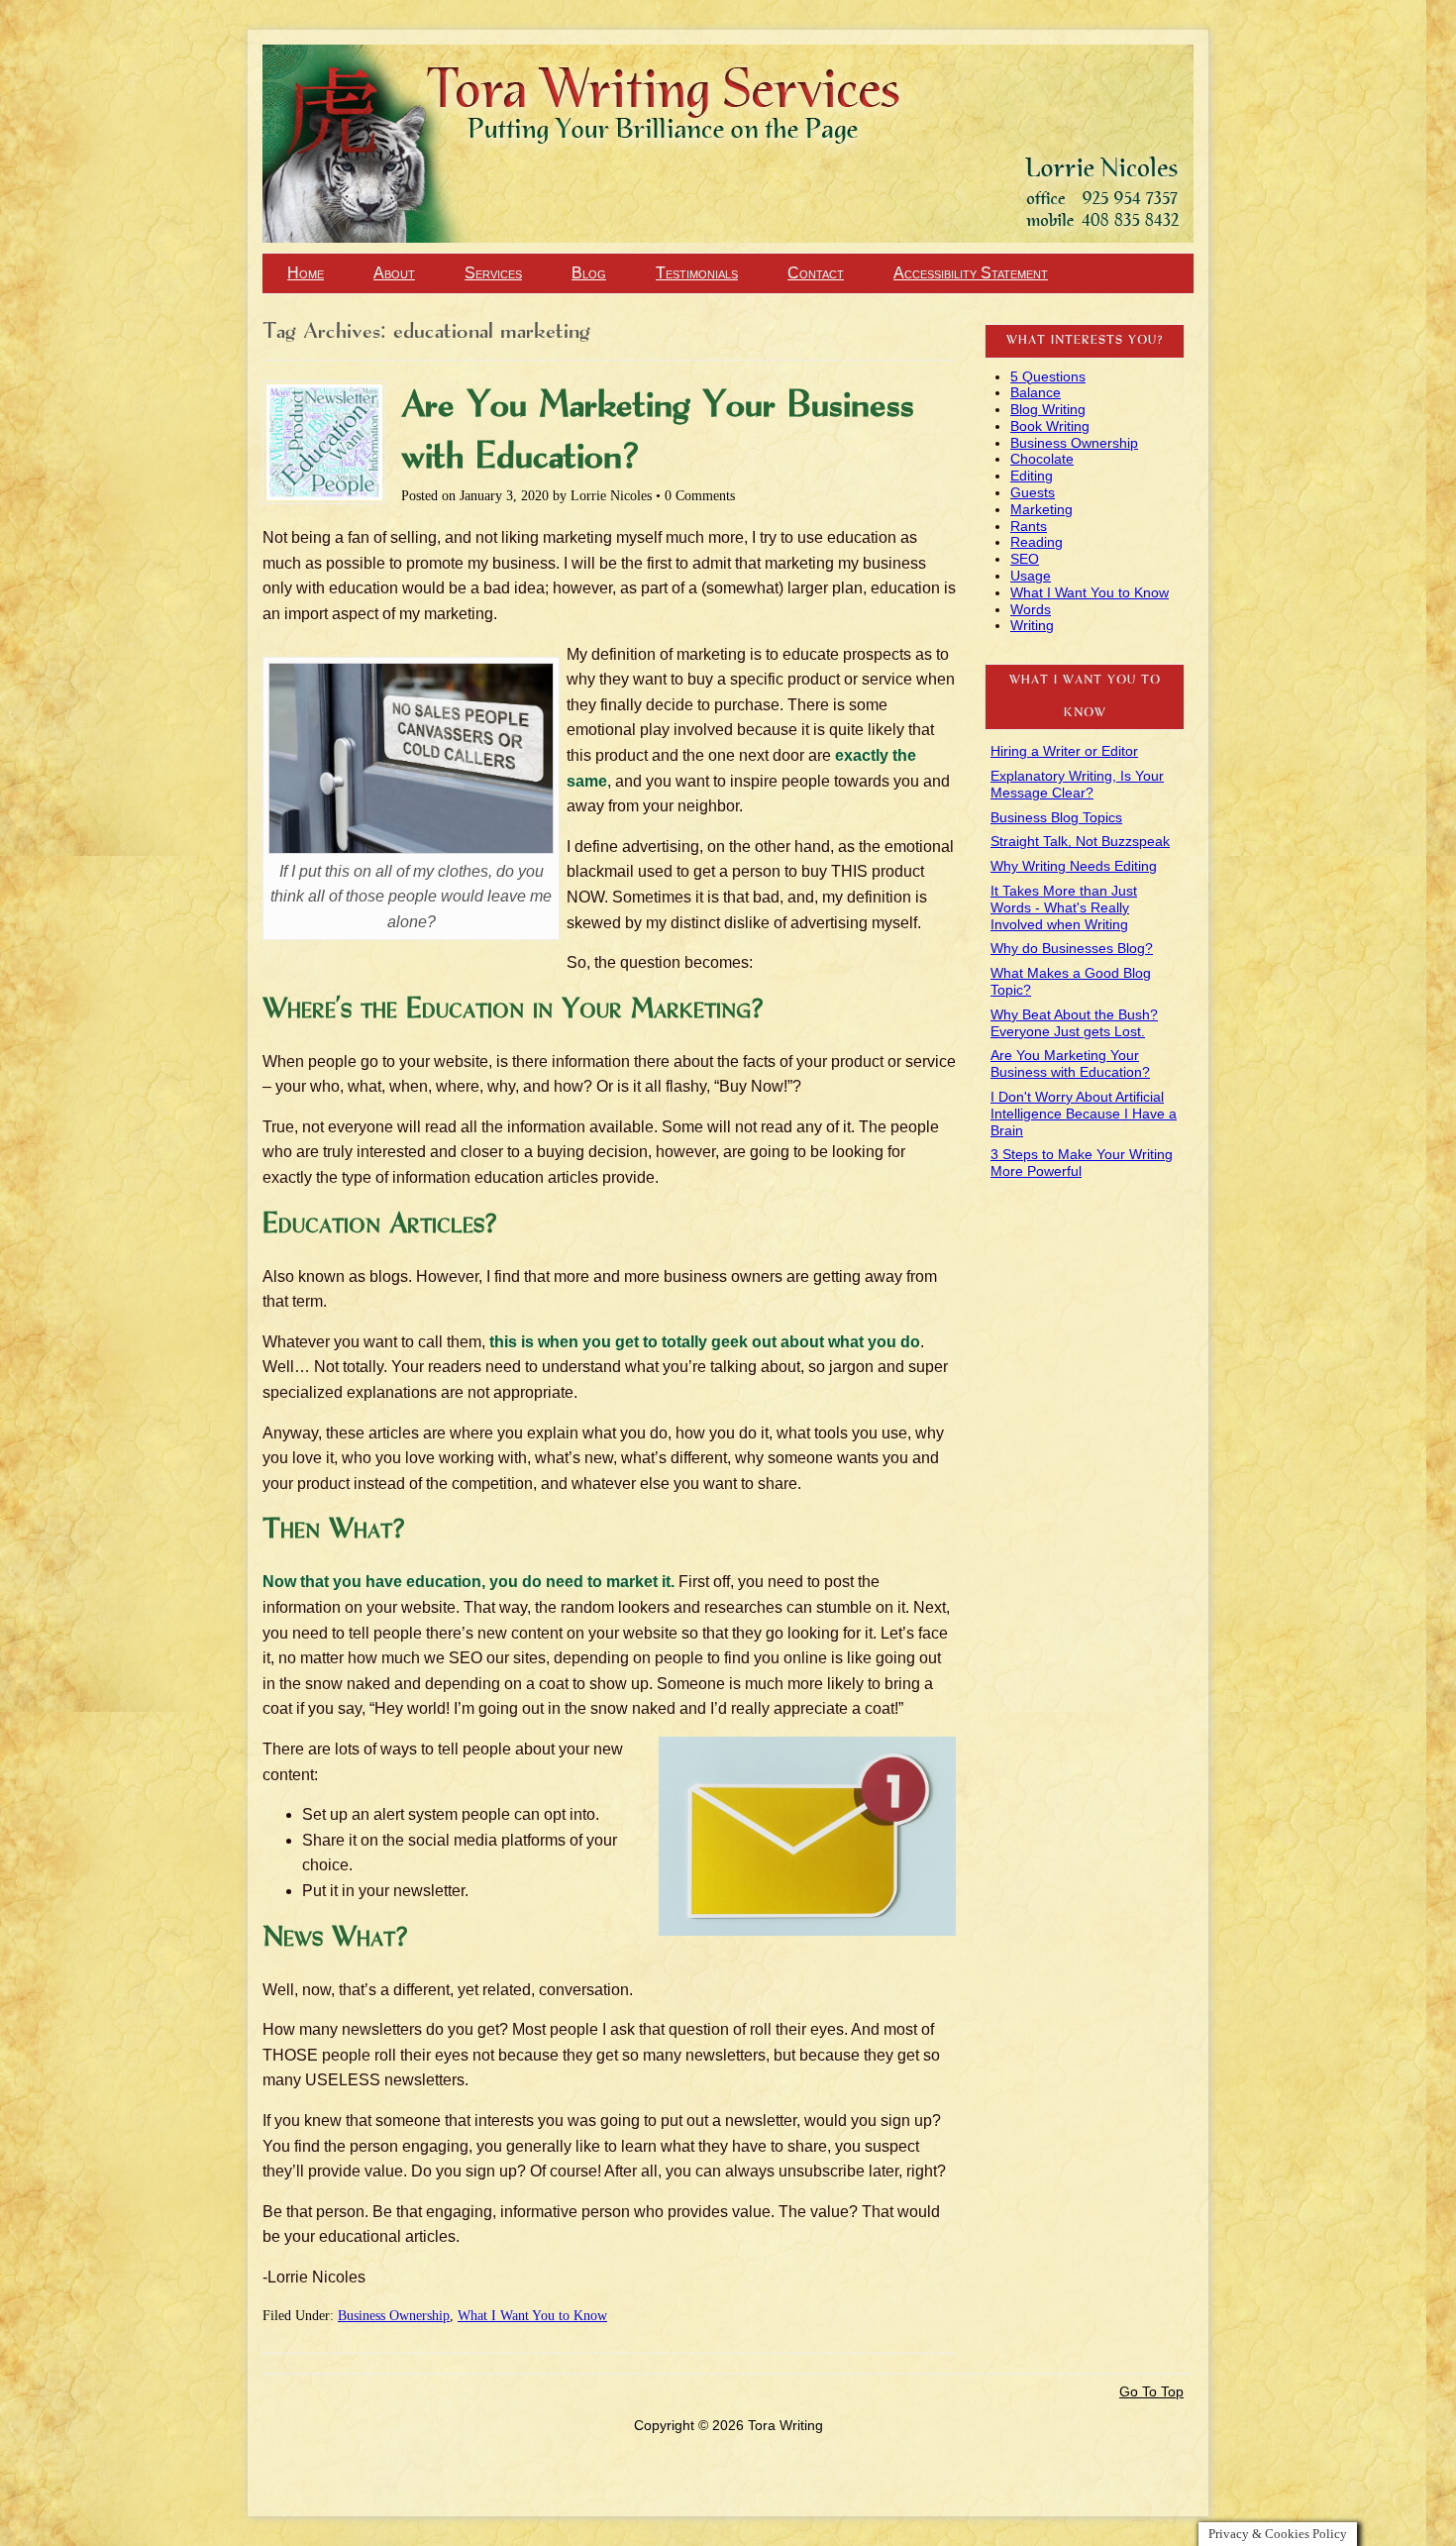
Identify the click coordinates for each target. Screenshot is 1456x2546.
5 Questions (1048, 376)
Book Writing (1050, 426)
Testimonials (697, 273)
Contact (816, 273)
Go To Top (1151, 2391)
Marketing (1041, 509)
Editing (1032, 476)
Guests (1033, 492)
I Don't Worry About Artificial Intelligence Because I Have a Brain (1084, 1114)
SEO (1025, 559)
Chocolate (1042, 459)
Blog (589, 273)
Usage (1031, 576)
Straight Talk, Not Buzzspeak (1080, 841)
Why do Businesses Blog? (1072, 948)
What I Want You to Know (532, 2316)
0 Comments (700, 496)
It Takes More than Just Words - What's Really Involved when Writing (1064, 907)
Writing (1032, 625)
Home (306, 273)
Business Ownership (394, 2316)
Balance (1036, 392)
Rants (1029, 526)
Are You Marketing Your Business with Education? (1070, 1063)
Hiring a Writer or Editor (1064, 751)
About (394, 273)
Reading (1037, 542)
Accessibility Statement (971, 273)
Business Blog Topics (1056, 817)
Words (1031, 609)
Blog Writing (1048, 409)
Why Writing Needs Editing (1074, 866)
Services (493, 273)
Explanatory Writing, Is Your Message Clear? (1077, 784)
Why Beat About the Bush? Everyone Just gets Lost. (1074, 1023)
